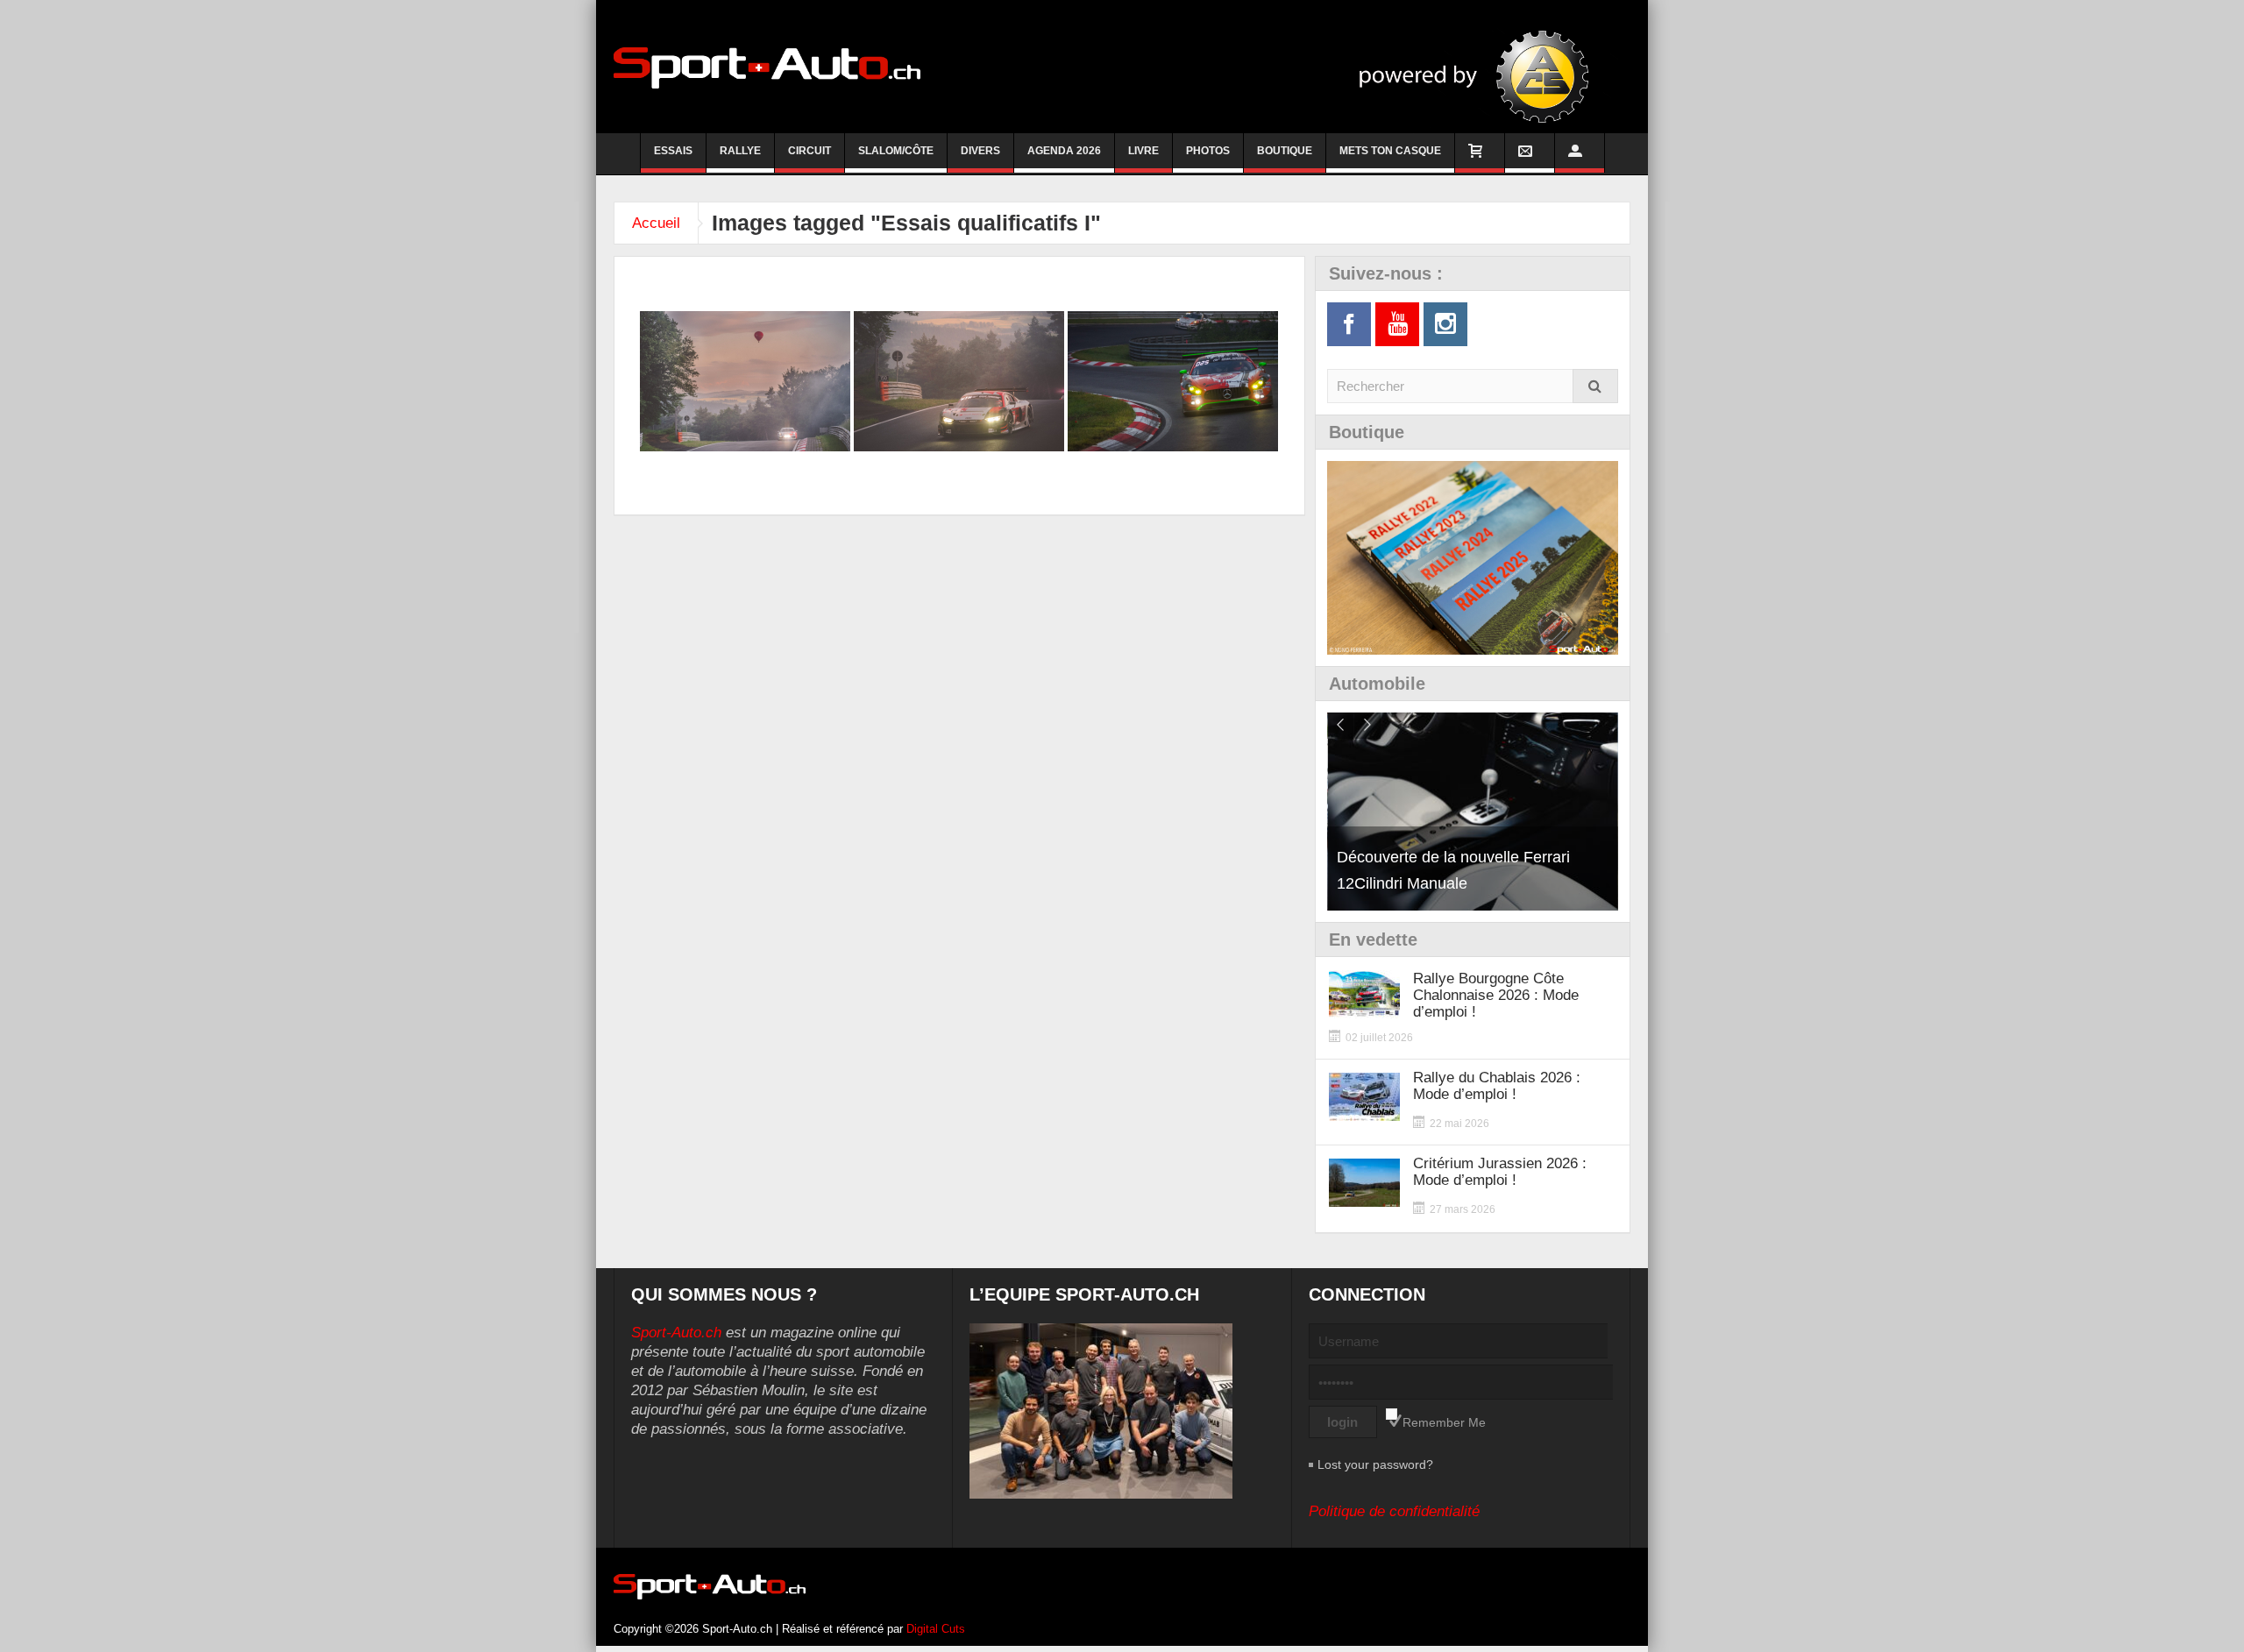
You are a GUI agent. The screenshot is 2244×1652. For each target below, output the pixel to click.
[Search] (1595, 386)
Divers (980, 151)
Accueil (656, 223)
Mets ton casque (1390, 151)
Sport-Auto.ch (676, 1333)
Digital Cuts (936, 1629)
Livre (1143, 151)
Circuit (810, 151)
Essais (673, 151)
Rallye (740, 151)
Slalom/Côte (896, 151)
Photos (1208, 151)
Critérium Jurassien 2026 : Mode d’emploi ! (1500, 1172)
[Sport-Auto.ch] (767, 67)
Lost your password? (1375, 1464)
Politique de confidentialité (1394, 1511)
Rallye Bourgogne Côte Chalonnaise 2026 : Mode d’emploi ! (1496, 995)
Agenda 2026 (1064, 151)
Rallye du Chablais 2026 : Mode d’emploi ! (1497, 1086)
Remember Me (1444, 1422)
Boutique (1285, 151)
